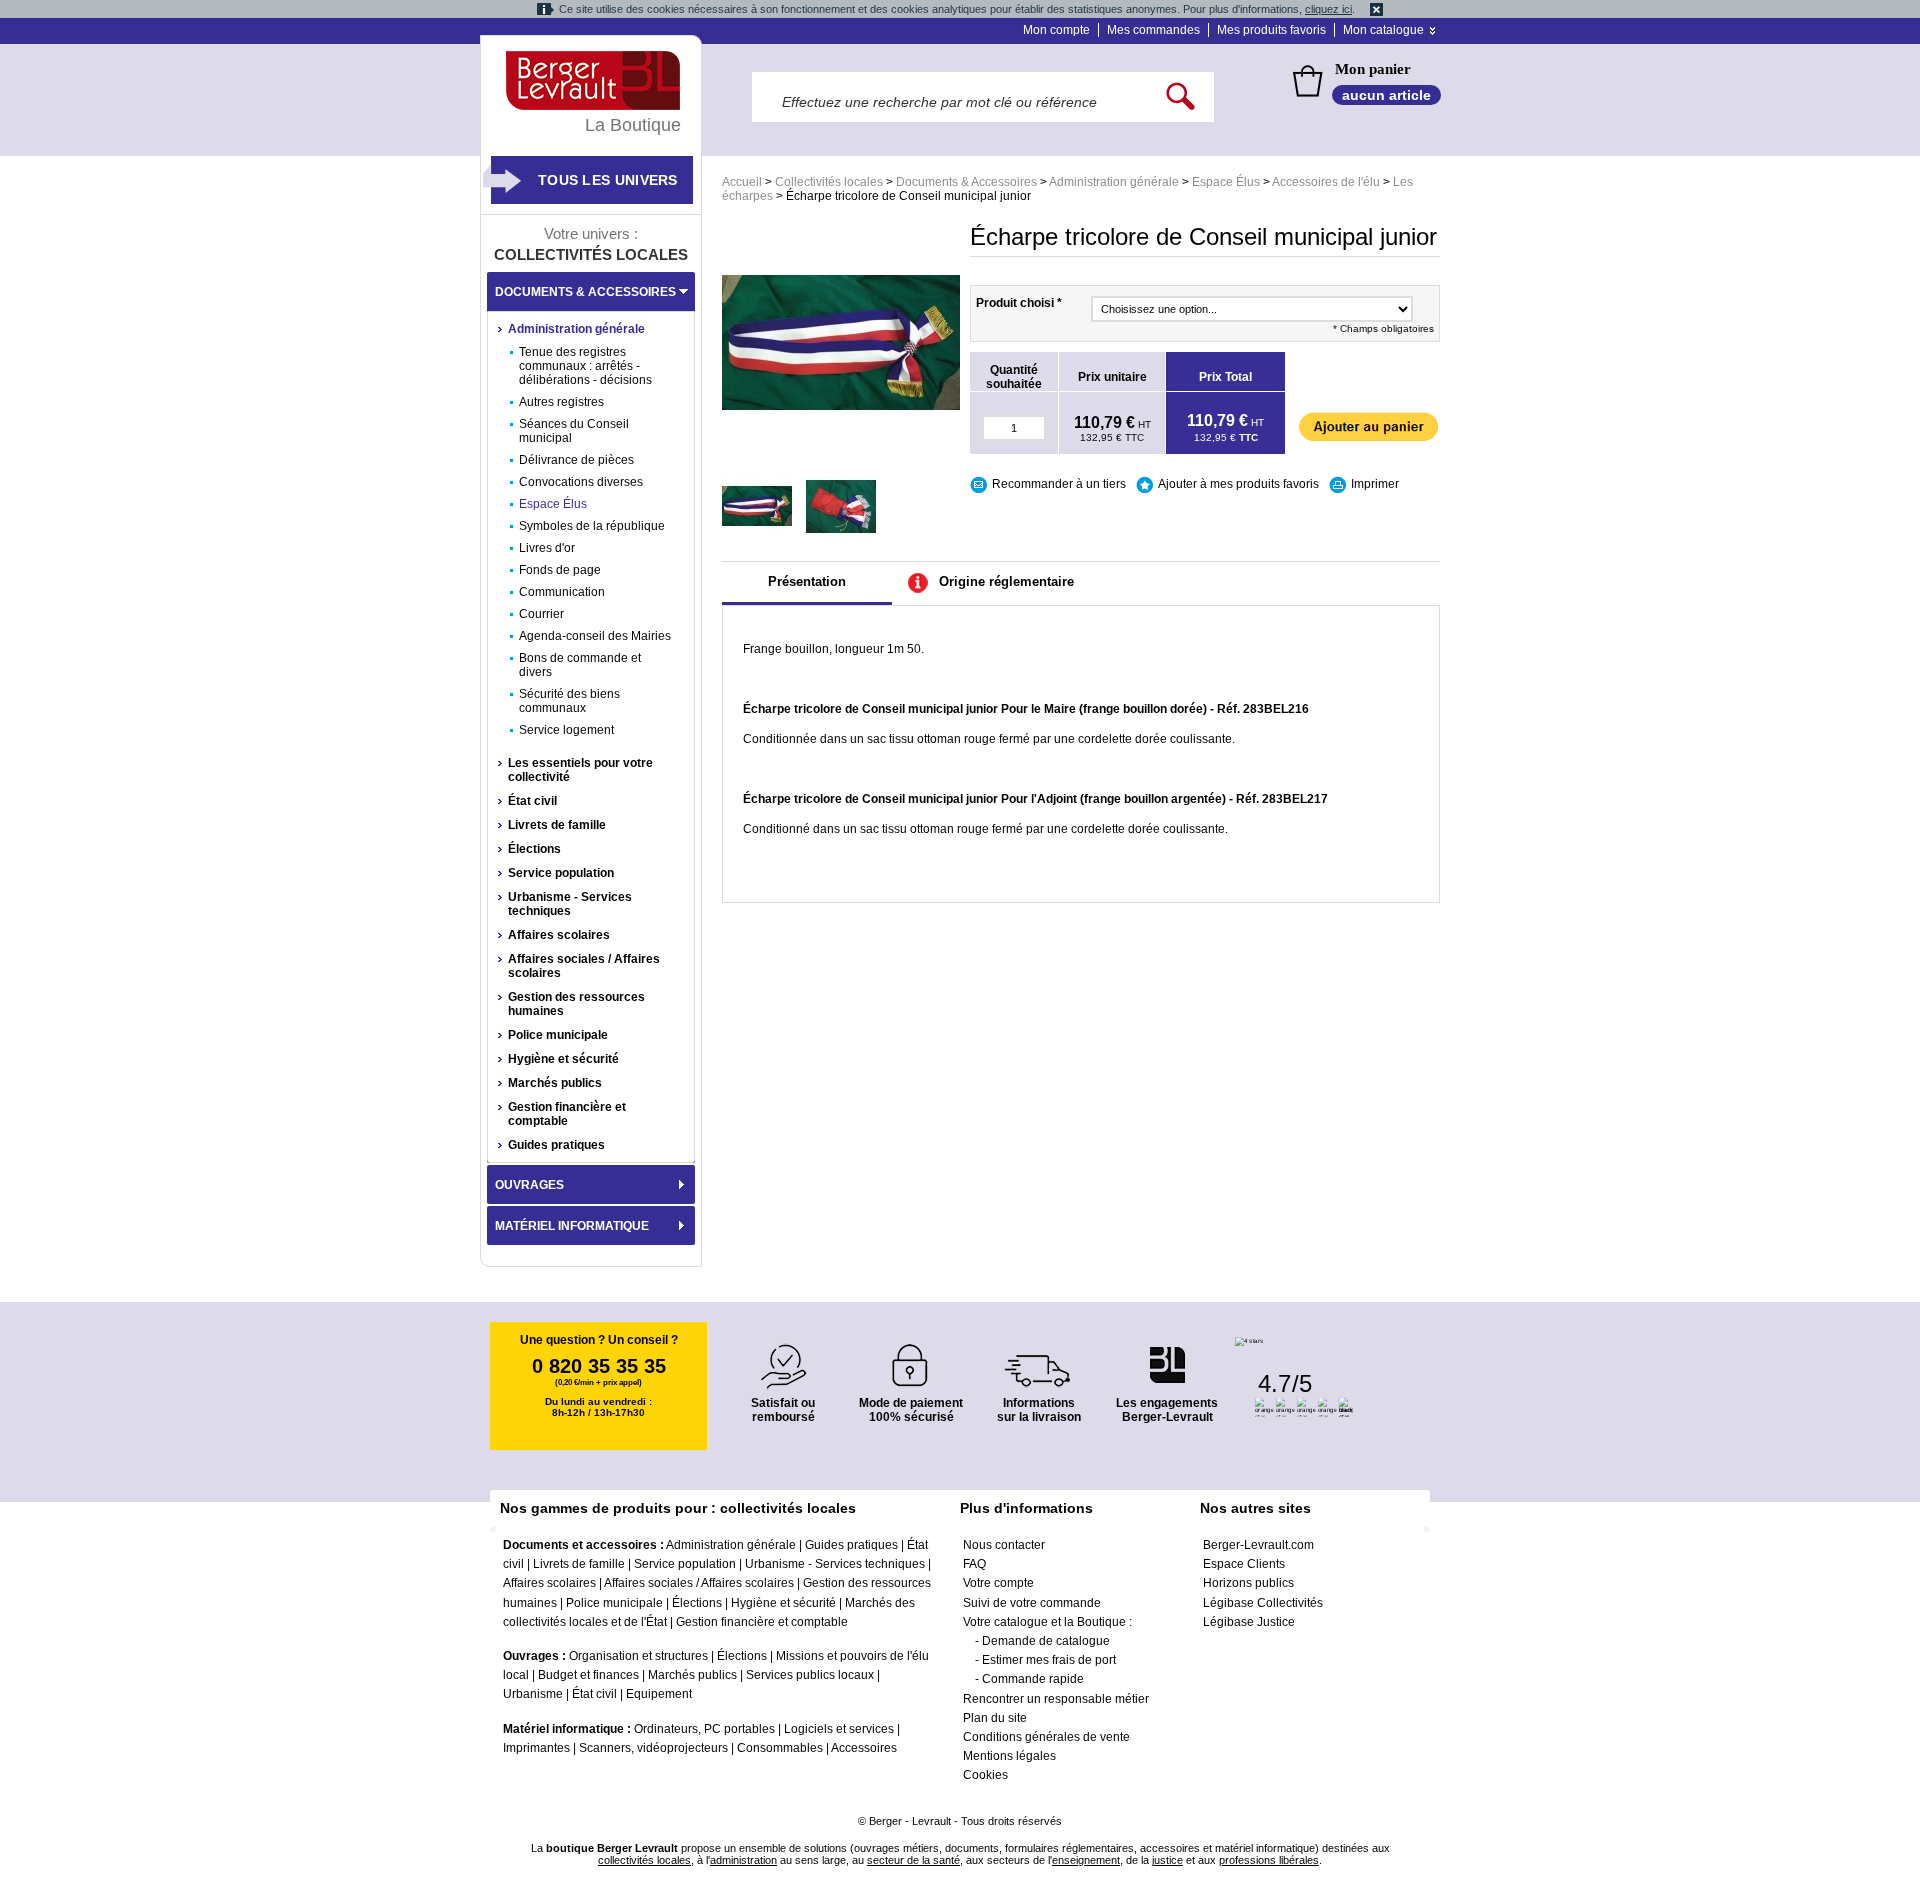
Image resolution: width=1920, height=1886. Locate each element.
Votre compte (998, 1583)
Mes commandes (1153, 30)
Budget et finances (588, 1675)
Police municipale (558, 1035)
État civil (532, 801)
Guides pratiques (556, 1145)
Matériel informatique (572, 1226)
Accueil (742, 182)
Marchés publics (555, 1083)
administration (743, 1860)
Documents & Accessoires (966, 182)
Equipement (659, 1694)
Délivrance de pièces (576, 460)
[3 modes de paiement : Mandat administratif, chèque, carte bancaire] (911, 1358)
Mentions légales (1009, 1756)
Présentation (807, 581)
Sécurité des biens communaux (569, 701)
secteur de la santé (913, 1860)
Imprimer (1375, 484)
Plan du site (995, 1718)
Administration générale (1114, 182)
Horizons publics (1248, 1583)
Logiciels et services (839, 1729)
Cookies (985, 1775)
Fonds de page (560, 570)
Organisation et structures (638, 1656)
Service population (561, 873)
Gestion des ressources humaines (576, 1004)
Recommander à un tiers (1059, 484)
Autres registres (561, 402)
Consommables (780, 1748)
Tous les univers (608, 180)
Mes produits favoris (1271, 30)
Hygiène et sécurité (563, 1059)
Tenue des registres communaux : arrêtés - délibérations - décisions (585, 366)
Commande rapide (1033, 1679)
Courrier (541, 614)
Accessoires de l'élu (1326, 182)
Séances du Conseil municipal (574, 431)
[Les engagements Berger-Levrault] (1167, 1354)
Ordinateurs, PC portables (704, 1729)
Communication (562, 592)
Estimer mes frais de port (1049, 1660)
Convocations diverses (581, 482)
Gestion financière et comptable (567, 1114)
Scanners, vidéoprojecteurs (653, 1748)
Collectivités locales (829, 182)
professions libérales (1269, 1860)
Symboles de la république (592, 526)
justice (1167, 1860)
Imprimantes (536, 1748)
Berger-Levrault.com (1258, 1545)
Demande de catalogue (1046, 1641)
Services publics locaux (810, 1675)
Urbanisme (533, 1694)
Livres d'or (547, 548)
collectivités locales (644, 1860)
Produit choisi (1019, 303)
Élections (534, 849)
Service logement (566, 730)
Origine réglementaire (1006, 581)
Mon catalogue (1383, 30)
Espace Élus (1226, 182)
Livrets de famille (557, 825)
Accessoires (864, 1748)
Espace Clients (1244, 1564)
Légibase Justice (1249, 1622)
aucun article (1386, 95)
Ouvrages (529, 1185)
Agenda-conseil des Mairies (595, 636)
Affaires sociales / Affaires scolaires (584, 966)
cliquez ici (1328, 9)
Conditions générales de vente (1046, 1737)
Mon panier (1373, 69)
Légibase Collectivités (1263, 1603)
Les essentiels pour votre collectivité (580, 770)
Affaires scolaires (559, 935)
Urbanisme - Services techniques (570, 904)
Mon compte (1056, 30)
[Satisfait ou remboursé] (783, 1354)
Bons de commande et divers (580, 665)
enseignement (1086, 1860)
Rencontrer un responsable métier (1056, 1699)
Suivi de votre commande (1032, 1603)
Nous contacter (1004, 1545)
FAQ (974, 1564)
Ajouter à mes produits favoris (1238, 484)
